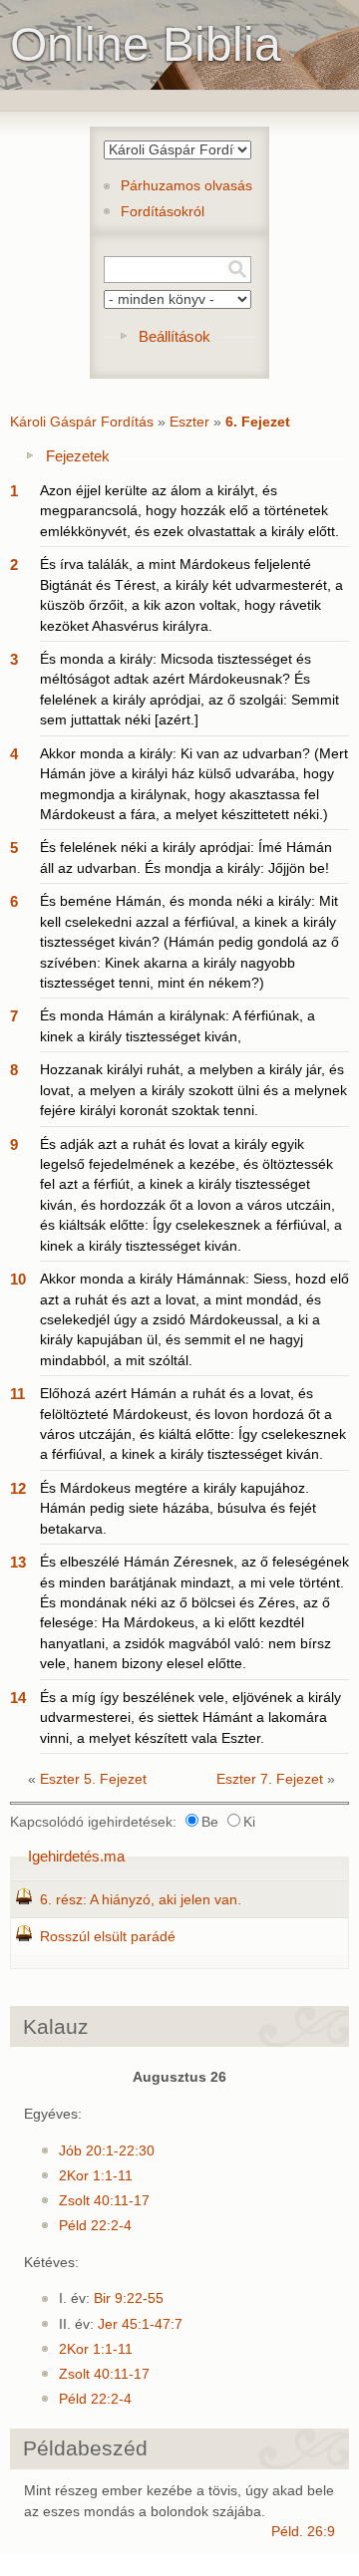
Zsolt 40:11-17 (104, 2201)
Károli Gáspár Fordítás (82, 422)
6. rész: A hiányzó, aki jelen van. (141, 1900)
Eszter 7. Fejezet (270, 1779)
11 (17, 1394)
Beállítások (175, 336)
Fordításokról (163, 212)
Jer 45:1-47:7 (140, 2324)
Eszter (189, 422)
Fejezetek (78, 456)
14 (18, 1698)
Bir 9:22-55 (129, 2298)
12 (18, 1488)
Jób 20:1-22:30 (107, 2151)
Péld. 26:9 (303, 2532)
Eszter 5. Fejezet (93, 1779)
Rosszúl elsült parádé (108, 1937)
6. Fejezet (258, 422)
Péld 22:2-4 (95, 2226)
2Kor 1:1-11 (96, 2176)
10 (18, 1279)
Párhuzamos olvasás (186, 186)
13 (18, 1562)
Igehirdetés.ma (76, 1856)
